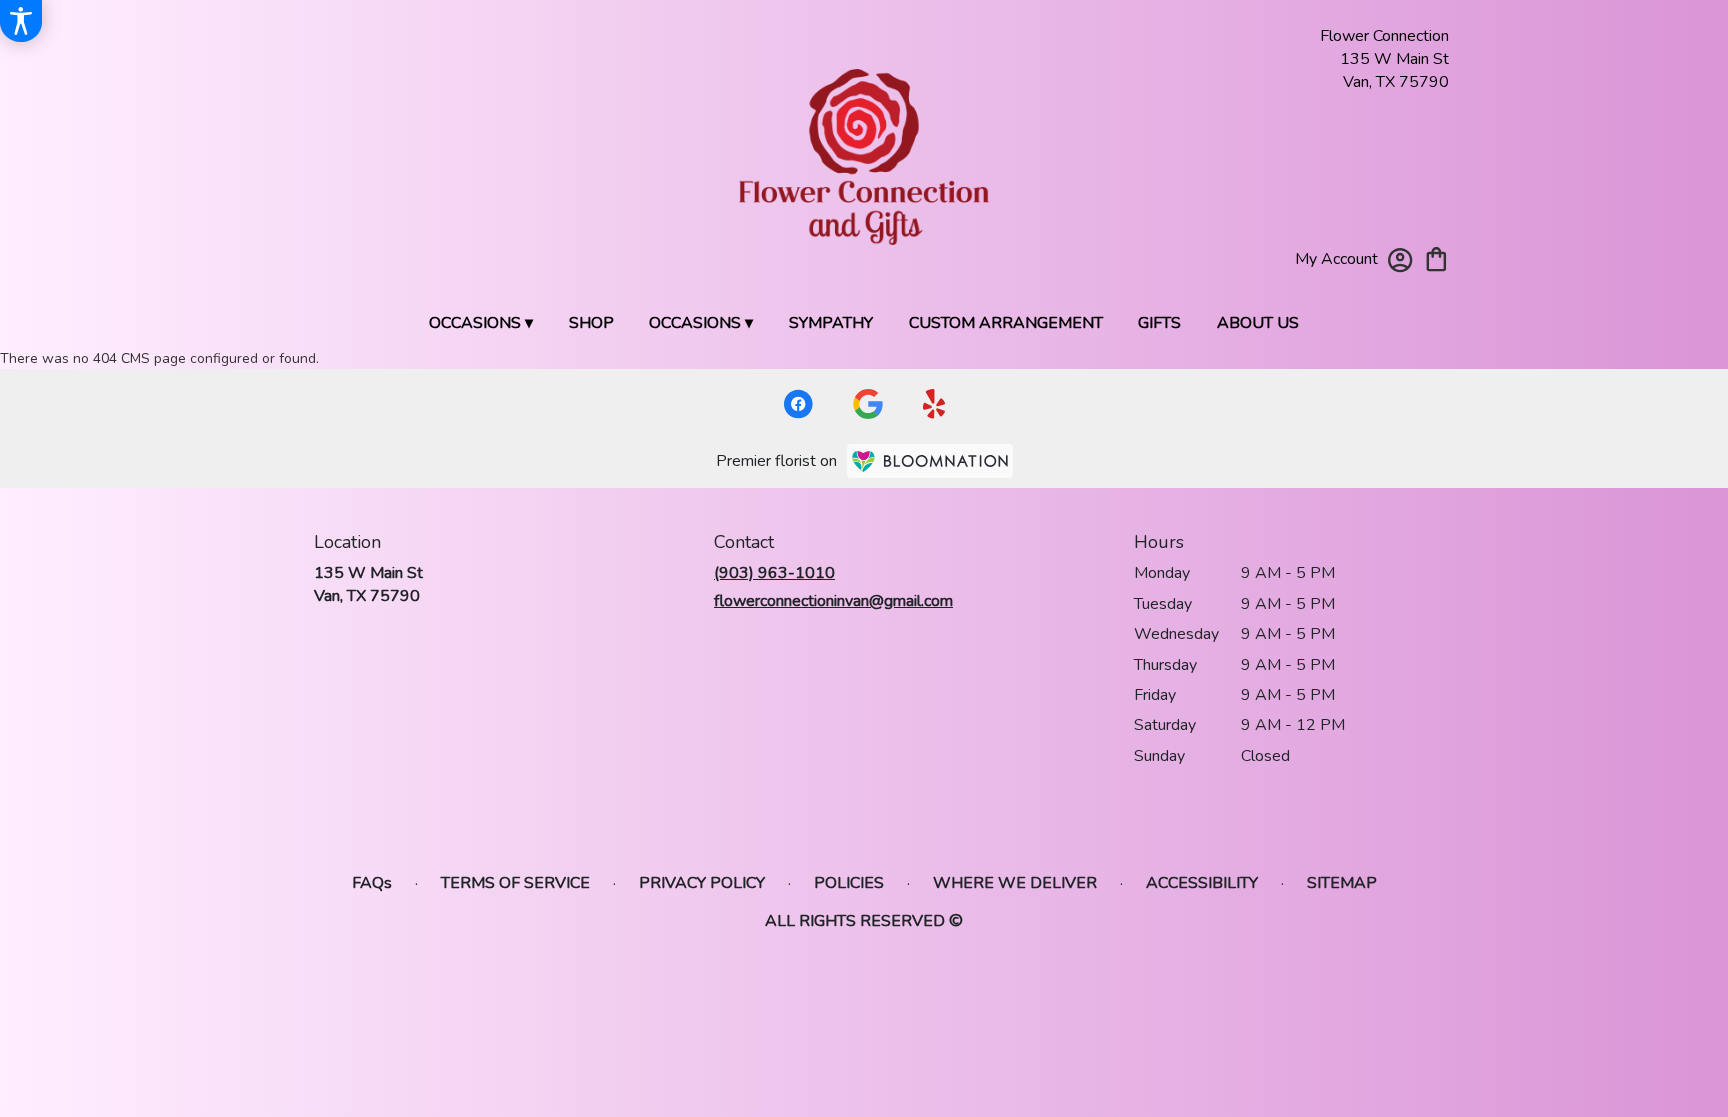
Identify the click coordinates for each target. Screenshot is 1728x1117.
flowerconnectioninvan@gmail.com (833, 601)
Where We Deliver (1015, 883)
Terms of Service (515, 883)
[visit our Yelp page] (934, 404)
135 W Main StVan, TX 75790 (368, 584)
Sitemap (1342, 883)
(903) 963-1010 (774, 573)
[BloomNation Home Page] (930, 461)
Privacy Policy (702, 883)
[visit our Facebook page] (798, 404)
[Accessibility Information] (21, 21)
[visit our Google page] (868, 404)
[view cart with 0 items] (1436, 257)
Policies (849, 883)
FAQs (372, 883)
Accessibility (1202, 883)
